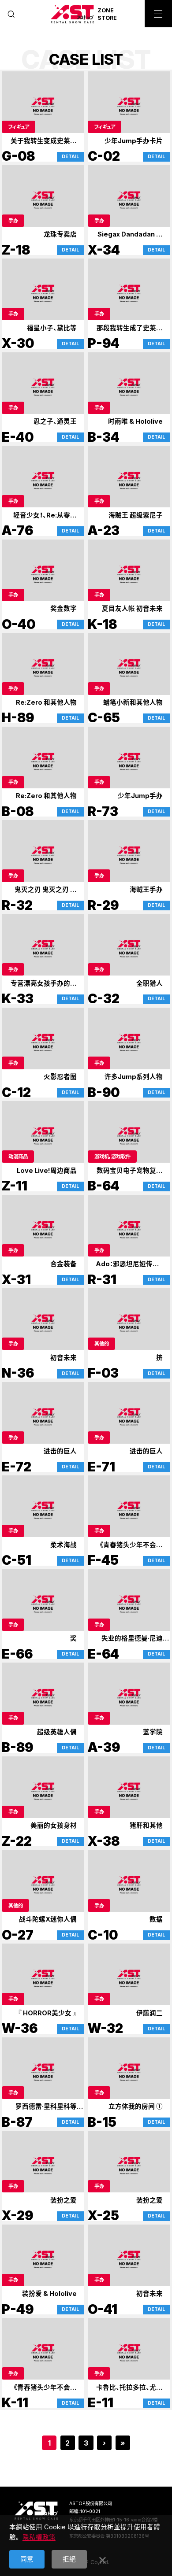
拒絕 (69, 2559)
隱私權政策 (39, 2537)
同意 (27, 2559)
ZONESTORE (107, 14)
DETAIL (70, 157)
